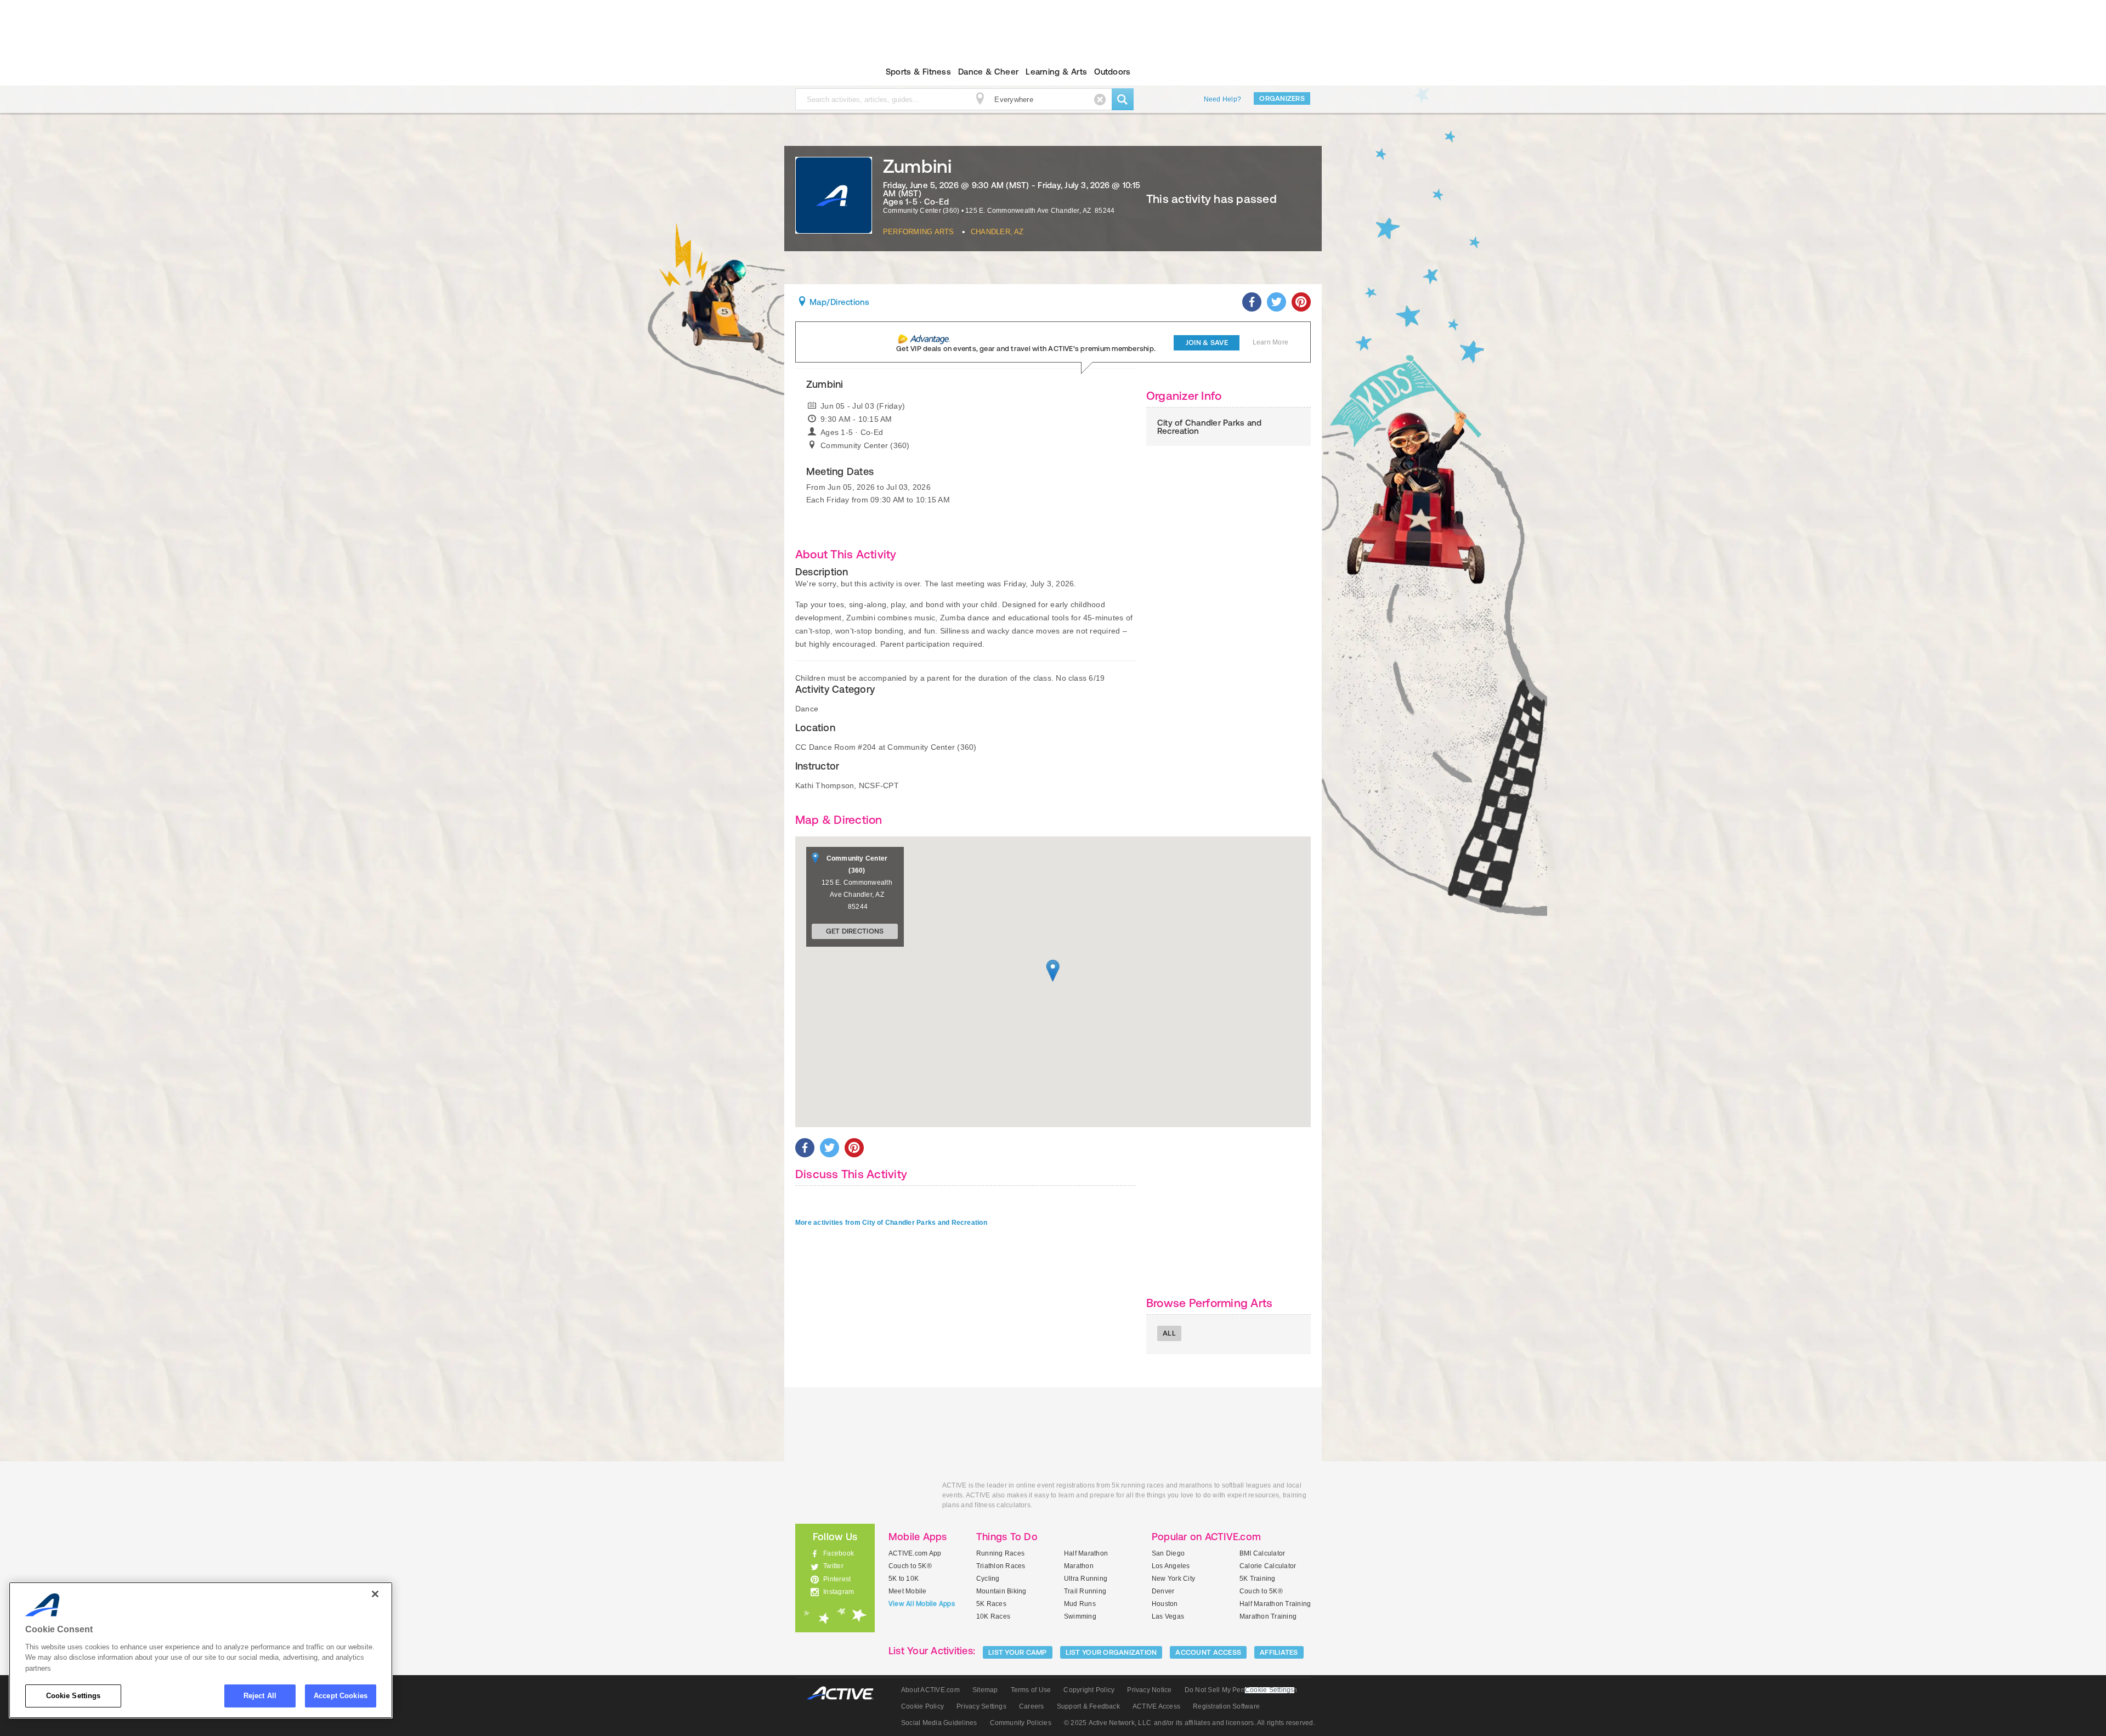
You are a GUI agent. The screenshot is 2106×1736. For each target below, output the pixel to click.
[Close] (375, 1594)
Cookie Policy (922, 1706)
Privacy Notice (1149, 1690)
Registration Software (1226, 1706)
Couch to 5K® (910, 1566)
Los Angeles (1171, 1566)
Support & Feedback (1088, 1706)
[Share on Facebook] (1252, 302)
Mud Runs (1080, 1604)
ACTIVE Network (845, 1693)
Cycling (988, 1579)
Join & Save (1207, 343)
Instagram (839, 1592)
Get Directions (855, 931)
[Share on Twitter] (1276, 302)
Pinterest (837, 1579)
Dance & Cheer (988, 72)
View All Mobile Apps (922, 1604)
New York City (1173, 1579)
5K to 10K (904, 1579)
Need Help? (1222, 99)
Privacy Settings (981, 1706)
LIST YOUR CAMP (1018, 1652)
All (1169, 1333)
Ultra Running (1086, 1579)
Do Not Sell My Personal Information (1241, 1690)
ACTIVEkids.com (826, 72)
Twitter (833, 1566)
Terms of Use (1031, 1690)
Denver (1163, 1591)
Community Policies (1021, 1723)
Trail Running (1085, 1591)
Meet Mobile (908, 1591)
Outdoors (1112, 72)
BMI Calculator (1262, 1553)
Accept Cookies (341, 1696)
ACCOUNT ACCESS (1208, 1652)
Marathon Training (1268, 1616)
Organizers (1282, 98)
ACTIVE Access (1156, 1706)
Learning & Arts (1056, 72)
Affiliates (1279, 1652)
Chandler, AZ (997, 232)
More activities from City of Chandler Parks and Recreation (891, 1223)
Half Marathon (1086, 1553)
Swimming (1080, 1616)
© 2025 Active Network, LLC (1108, 1723)
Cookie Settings (73, 1696)
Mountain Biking (1001, 1591)
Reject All (260, 1696)
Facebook (839, 1553)
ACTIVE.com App (915, 1553)
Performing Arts (919, 232)
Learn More (1270, 342)
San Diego (1168, 1553)
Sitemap (985, 1690)
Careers (1032, 1706)
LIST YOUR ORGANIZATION (1111, 1652)
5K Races (991, 1604)
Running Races (1000, 1553)
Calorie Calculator (1268, 1566)
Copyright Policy (1089, 1690)
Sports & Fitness (918, 72)
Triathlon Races (1001, 1566)
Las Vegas (1168, 1616)
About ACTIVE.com (930, 1690)
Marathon (1079, 1566)
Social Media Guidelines (939, 1723)
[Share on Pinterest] (1301, 302)
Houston (1165, 1604)
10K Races (993, 1616)
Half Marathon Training (1275, 1604)
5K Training (1258, 1579)
